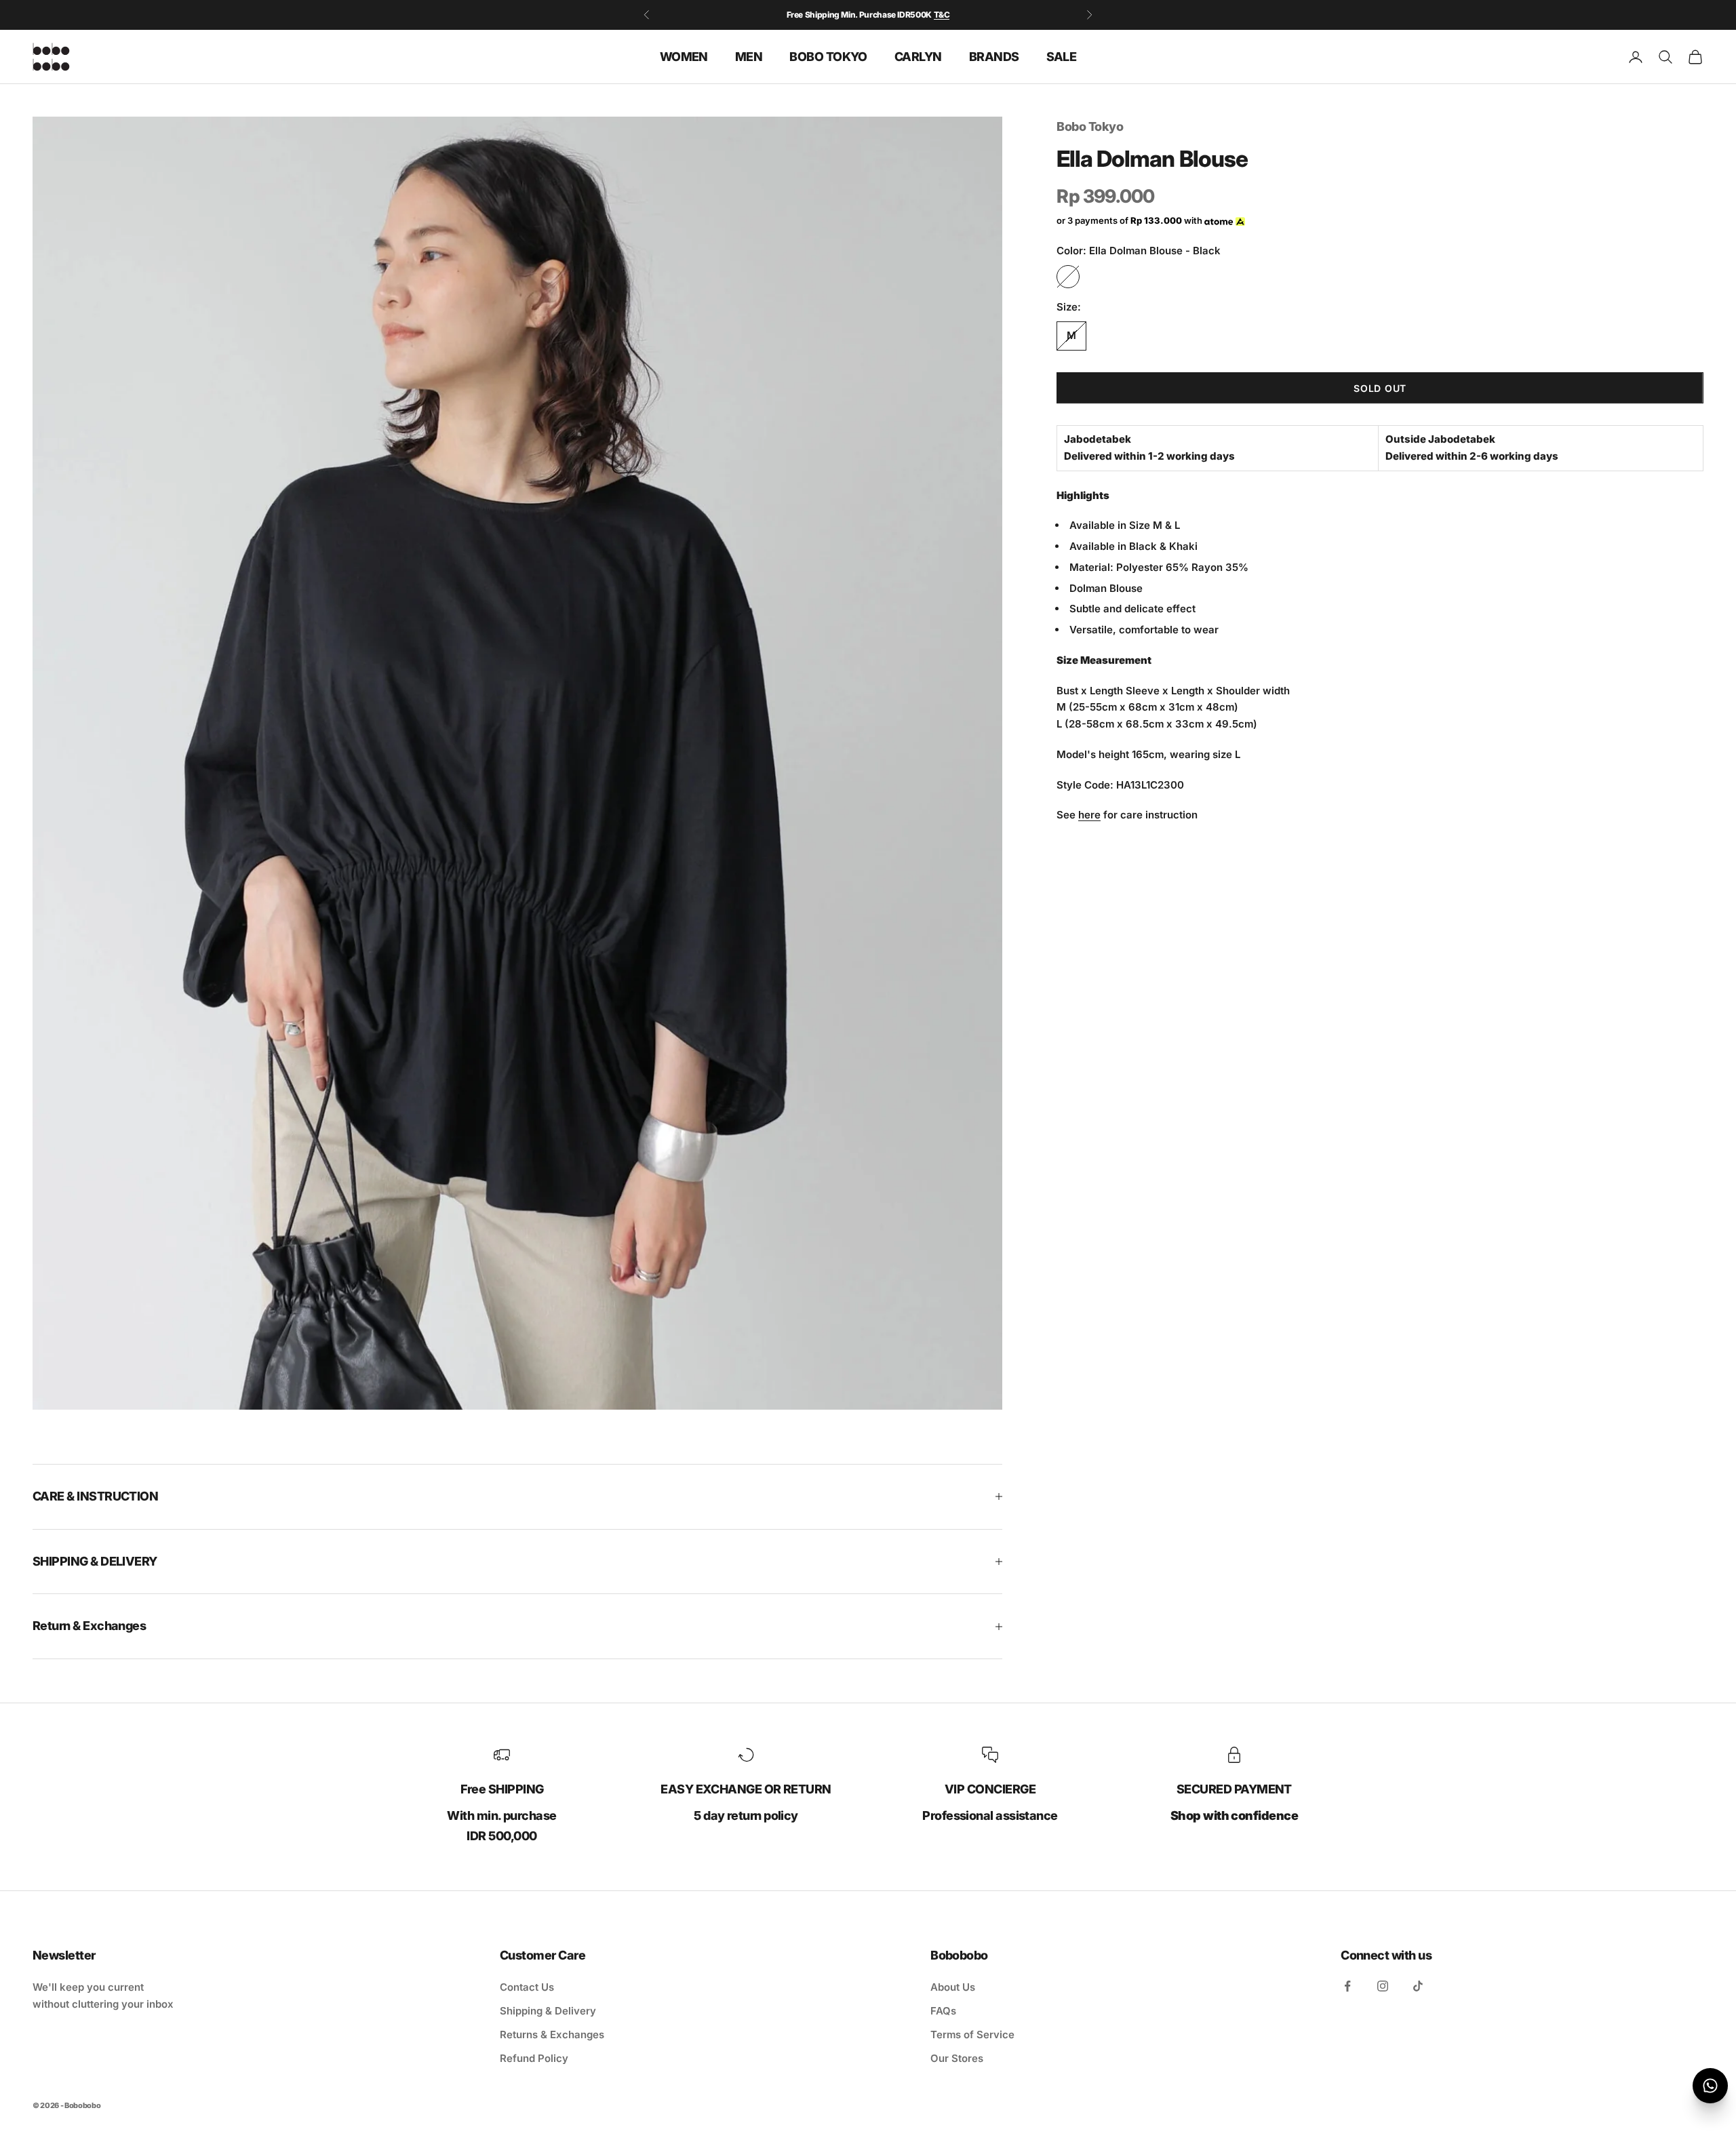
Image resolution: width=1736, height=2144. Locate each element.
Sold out (1380, 388)
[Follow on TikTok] (1418, 1986)
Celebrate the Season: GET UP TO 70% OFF (868, 15)
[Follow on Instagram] (1383, 1986)
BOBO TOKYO (828, 56)
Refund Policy (534, 2058)
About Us (953, 1987)
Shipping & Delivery (548, 2011)
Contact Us (527, 1987)
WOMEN (684, 56)
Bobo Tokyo (1090, 126)
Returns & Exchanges (552, 2034)
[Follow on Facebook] (1347, 1986)
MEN (749, 56)
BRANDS (994, 56)
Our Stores (957, 2058)
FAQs (943, 2011)
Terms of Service (972, 2034)
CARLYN (918, 56)
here (1089, 815)
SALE (1062, 56)
